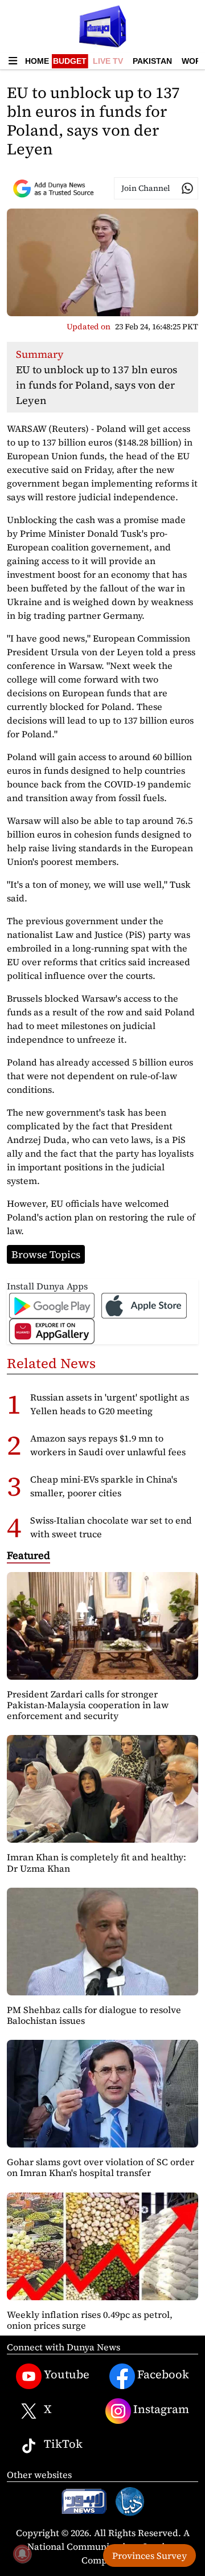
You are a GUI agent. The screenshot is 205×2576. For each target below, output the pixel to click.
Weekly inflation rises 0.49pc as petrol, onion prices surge (90, 2320)
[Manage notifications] (22, 2554)
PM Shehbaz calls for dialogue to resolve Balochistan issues (94, 2015)
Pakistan (152, 61)
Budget (70, 61)
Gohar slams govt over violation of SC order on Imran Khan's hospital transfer (101, 2167)
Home (37, 61)
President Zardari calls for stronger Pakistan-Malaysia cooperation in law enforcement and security (88, 1705)
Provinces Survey (149, 2555)
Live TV (108, 61)
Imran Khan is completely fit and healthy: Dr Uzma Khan (97, 1862)
